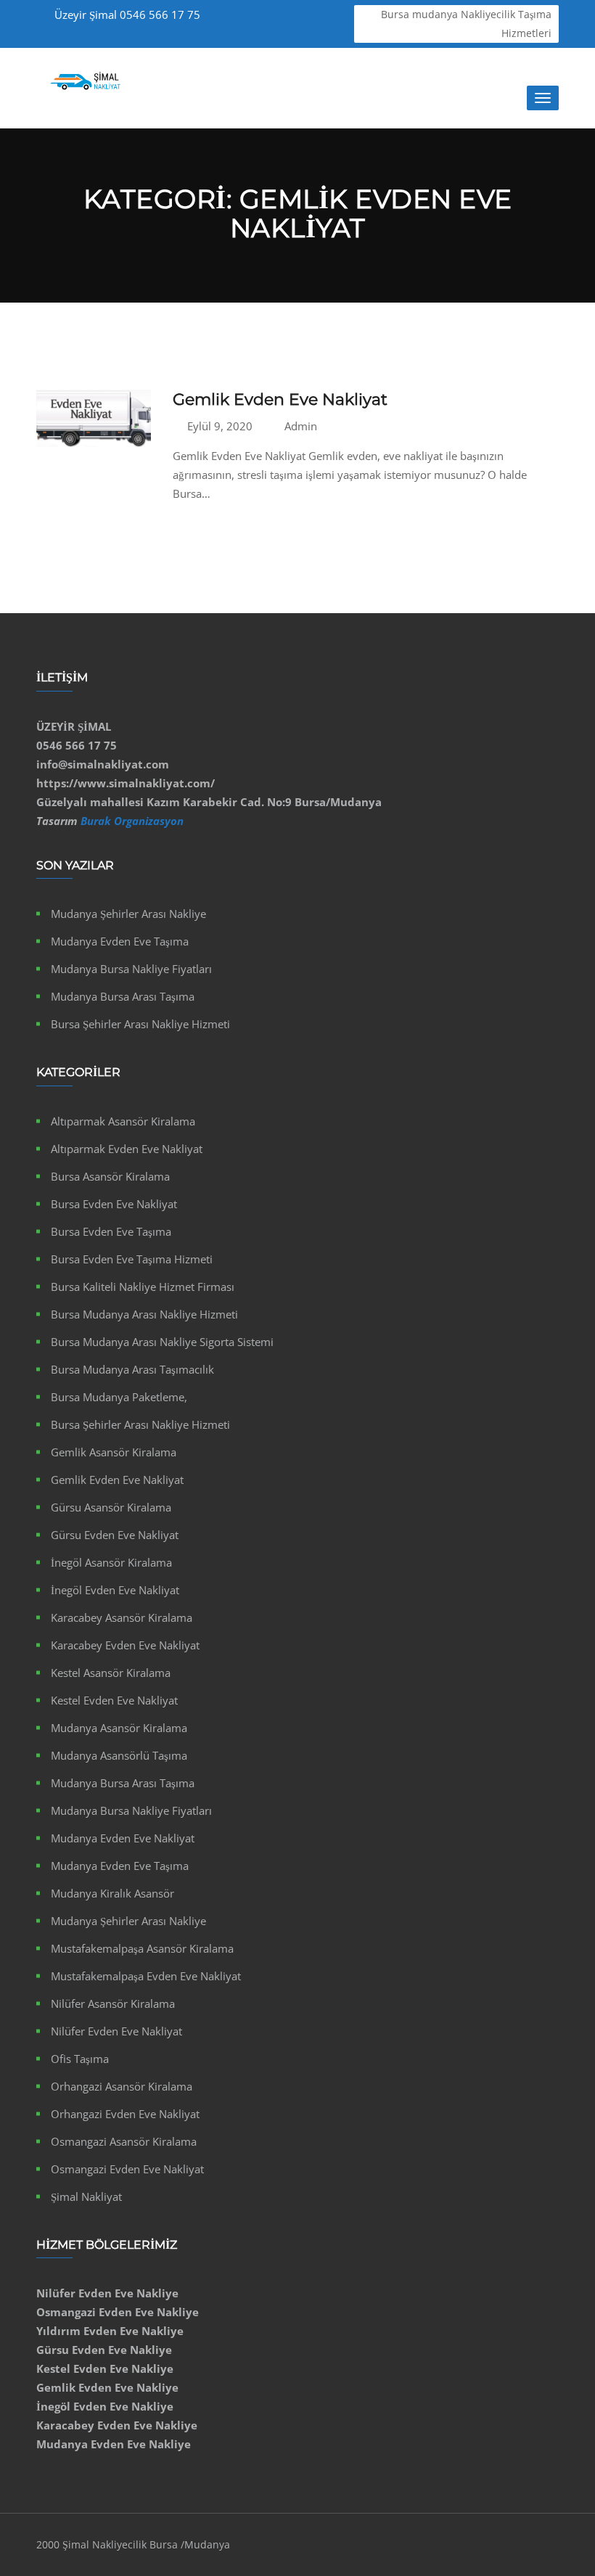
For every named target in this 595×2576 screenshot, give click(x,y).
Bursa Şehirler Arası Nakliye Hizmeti (140, 1024)
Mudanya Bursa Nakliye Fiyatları (131, 969)
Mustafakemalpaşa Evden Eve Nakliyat (146, 1976)
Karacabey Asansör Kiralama (122, 1617)
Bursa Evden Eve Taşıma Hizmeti (132, 1259)
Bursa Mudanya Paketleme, (119, 1397)
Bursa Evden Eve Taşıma (111, 1231)
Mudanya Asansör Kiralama (119, 1728)
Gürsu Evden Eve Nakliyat (115, 1535)
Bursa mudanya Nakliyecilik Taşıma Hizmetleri (466, 24)
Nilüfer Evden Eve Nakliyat (116, 2031)
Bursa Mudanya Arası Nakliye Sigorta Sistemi (162, 1342)
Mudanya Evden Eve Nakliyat (123, 1838)
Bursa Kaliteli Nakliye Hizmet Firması (143, 1287)
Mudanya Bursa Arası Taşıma (123, 996)
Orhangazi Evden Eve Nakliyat (125, 2114)
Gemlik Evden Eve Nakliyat (280, 399)
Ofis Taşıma (80, 2059)
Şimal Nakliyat (86, 2196)
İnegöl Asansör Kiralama (111, 1562)
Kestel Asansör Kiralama (111, 1673)
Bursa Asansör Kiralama (110, 1176)
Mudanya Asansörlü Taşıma (119, 1755)
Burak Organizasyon (132, 821)
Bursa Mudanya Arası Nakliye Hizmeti (144, 1314)
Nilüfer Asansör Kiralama (113, 2003)
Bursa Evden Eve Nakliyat (114, 1204)
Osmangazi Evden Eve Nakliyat (127, 2169)
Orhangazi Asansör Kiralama (122, 2086)
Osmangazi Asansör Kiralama (124, 2141)
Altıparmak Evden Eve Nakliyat (127, 1149)
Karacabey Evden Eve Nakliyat (125, 1645)
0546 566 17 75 (127, 15)
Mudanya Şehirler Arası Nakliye (128, 914)
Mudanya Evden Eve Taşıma (120, 941)
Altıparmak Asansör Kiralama (123, 1121)
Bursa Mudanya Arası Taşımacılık (132, 1369)
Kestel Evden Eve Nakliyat (114, 1700)
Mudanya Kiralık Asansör (112, 1893)
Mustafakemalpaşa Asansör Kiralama (142, 1948)
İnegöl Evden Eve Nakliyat (115, 1590)
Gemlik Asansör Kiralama (114, 1452)
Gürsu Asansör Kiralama (111, 1507)
